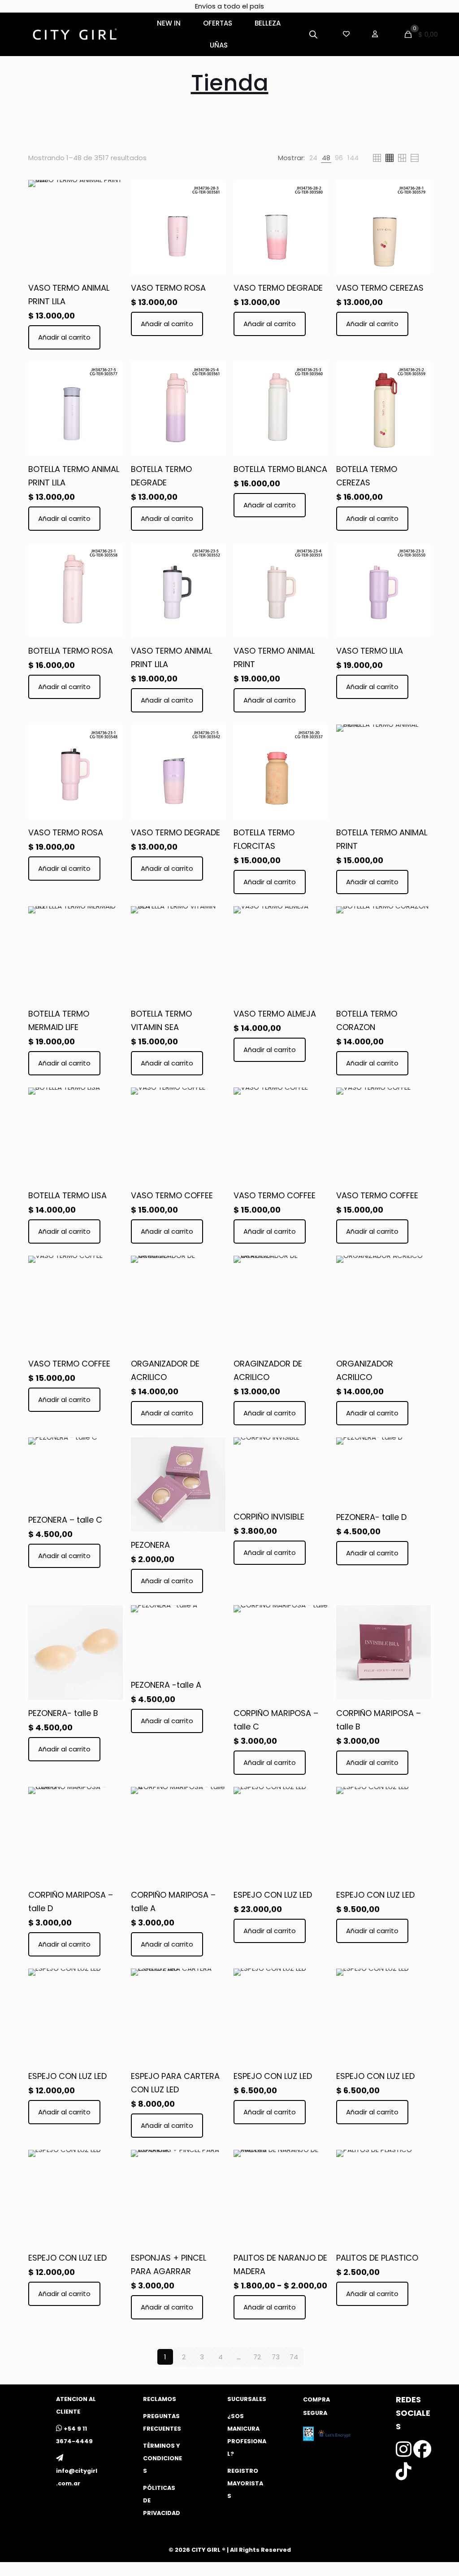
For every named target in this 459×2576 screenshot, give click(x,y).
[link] (313, 158)
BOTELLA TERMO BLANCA (280, 469)
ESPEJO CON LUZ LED (273, 1895)
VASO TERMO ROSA (168, 288)
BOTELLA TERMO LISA (67, 1195)
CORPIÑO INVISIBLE (269, 1517)
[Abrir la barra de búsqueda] (313, 34)
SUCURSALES (247, 2399)
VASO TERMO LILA (370, 651)
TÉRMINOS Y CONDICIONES (162, 2458)
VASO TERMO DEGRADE (278, 288)
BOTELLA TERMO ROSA (71, 651)
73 (276, 2357)
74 (294, 2357)
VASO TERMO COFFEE (172, 1195)
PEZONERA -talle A (166, 1685)
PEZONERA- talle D (371, 1517)
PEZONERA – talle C (65, 1520)
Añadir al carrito (64, 337)
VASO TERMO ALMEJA (275, 1014)
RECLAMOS (160, 2399)
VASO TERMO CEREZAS (380, 288)
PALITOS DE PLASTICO (377, 2258)
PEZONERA (150, 1545)
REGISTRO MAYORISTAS (245, 2483)
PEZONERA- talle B (63, 1713)
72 (257, 2357)
